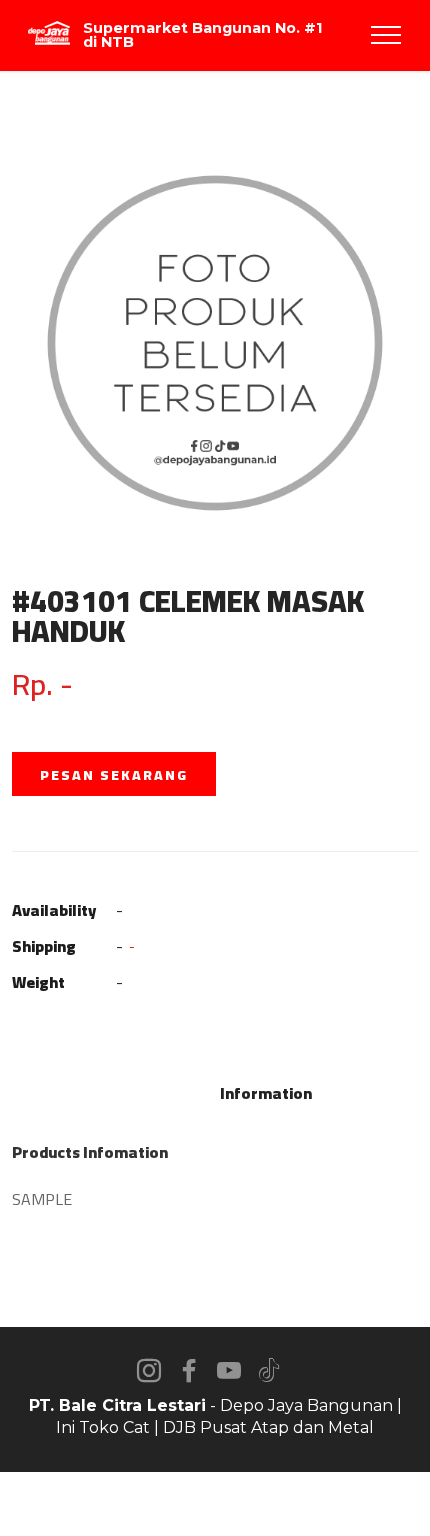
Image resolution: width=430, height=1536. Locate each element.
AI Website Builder (215, 1504)
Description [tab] (162, 1093)
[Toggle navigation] (386, 35)
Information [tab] (266, 1093)
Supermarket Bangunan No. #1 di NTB (202, 35)
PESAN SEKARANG (114, 775)
